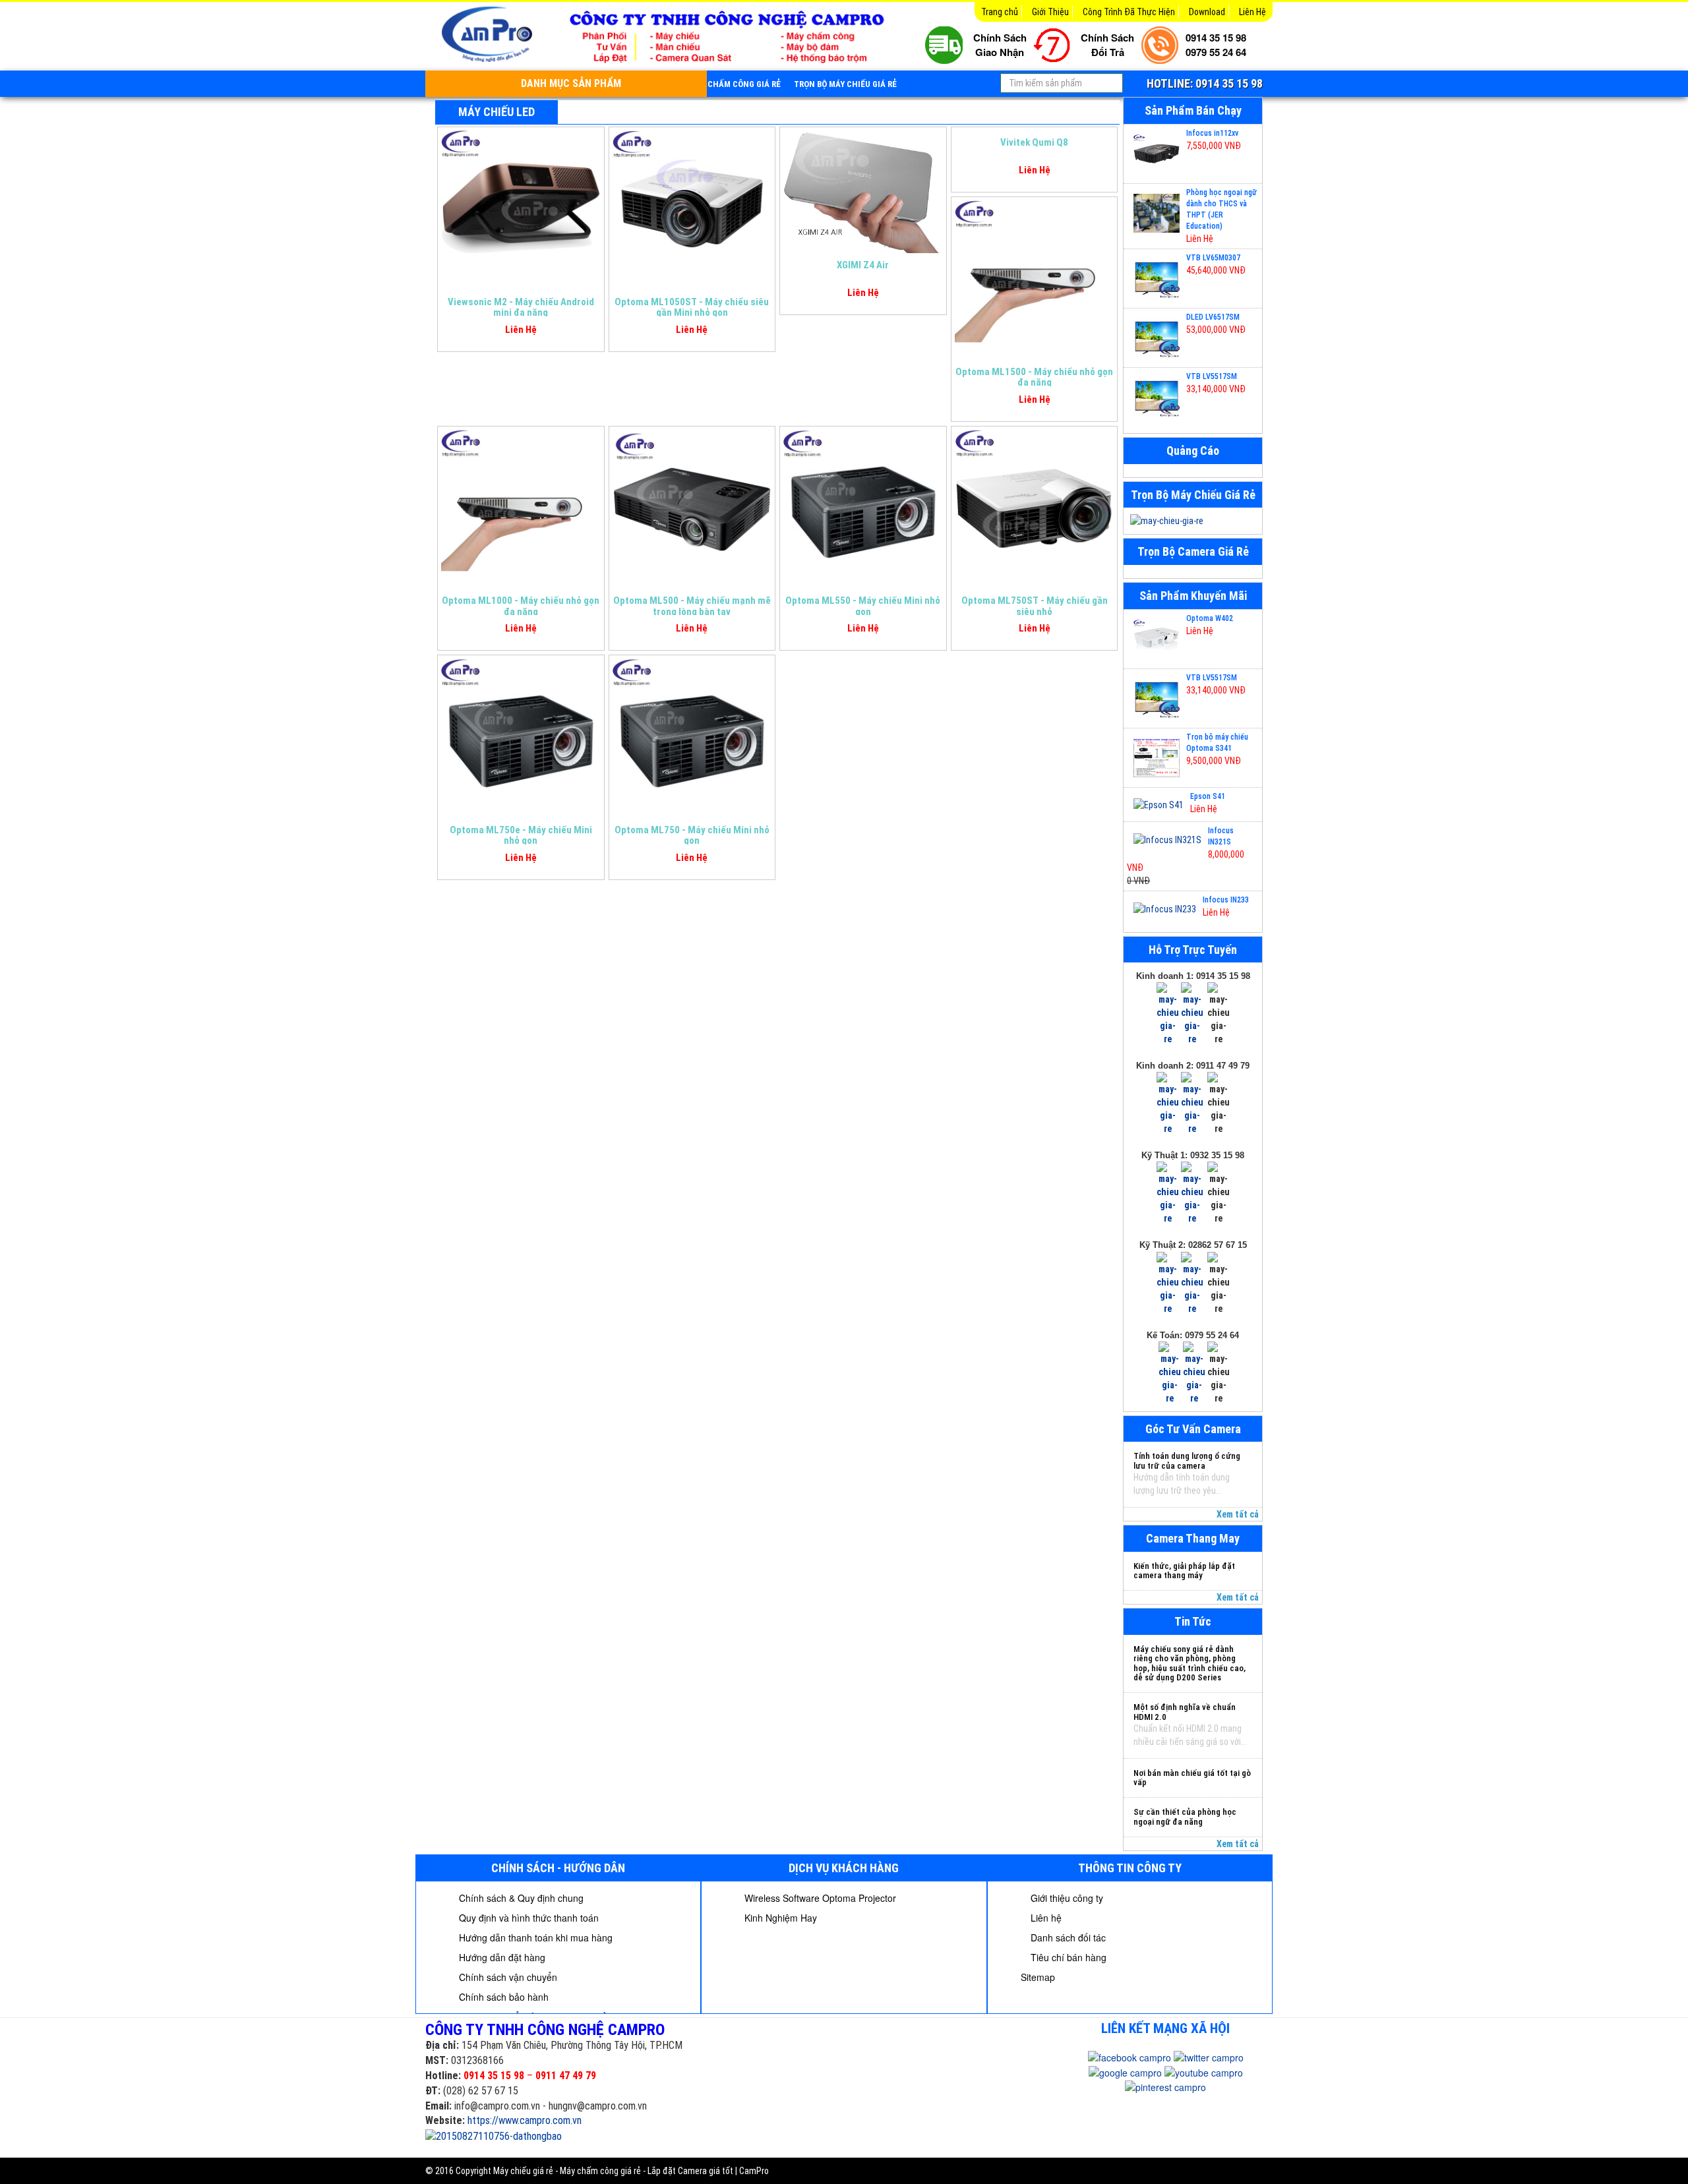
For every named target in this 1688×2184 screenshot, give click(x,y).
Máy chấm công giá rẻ (735, 84)
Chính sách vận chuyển (507, 1977)
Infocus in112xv (1212, 133)
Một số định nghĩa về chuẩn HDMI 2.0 (1185, 1712)
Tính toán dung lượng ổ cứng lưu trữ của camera (1187, 1461)
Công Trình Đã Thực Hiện (1129, 12)
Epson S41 (1208, 796)
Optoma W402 (1210, 618)
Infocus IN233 (1226, 900)
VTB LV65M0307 (1213, 258)
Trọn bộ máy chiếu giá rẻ (845, 84)
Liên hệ (1045, 1918)
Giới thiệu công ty (1066, 1898)
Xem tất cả (1238, 1514)
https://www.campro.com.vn (525, 2120)
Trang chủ (1000, 12)
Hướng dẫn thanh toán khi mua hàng (534, 1937)
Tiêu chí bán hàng (1067, 1957)
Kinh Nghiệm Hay (779, 1918)
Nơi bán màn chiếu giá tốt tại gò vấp (1192, 1778)
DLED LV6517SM (1213, 317)
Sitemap (1038, 1977)
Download (1207, 12)
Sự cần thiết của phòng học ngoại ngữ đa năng (1185, 1816)
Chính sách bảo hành (502, 1997)
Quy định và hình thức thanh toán (527, 1918)
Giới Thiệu (1050, 12)
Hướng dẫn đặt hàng (501, 1957)
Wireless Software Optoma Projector (819, 1898)
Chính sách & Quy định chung (520, 1898)
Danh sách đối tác (1067, 1937)
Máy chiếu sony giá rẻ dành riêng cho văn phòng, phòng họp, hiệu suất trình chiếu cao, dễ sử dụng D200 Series (1190, 1663)
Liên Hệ (1252, 12)
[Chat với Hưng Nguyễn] (1168, 1013)
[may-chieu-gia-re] (1193, 521)
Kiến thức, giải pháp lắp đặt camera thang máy (1184, 1571)
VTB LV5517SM (1212, 376)
